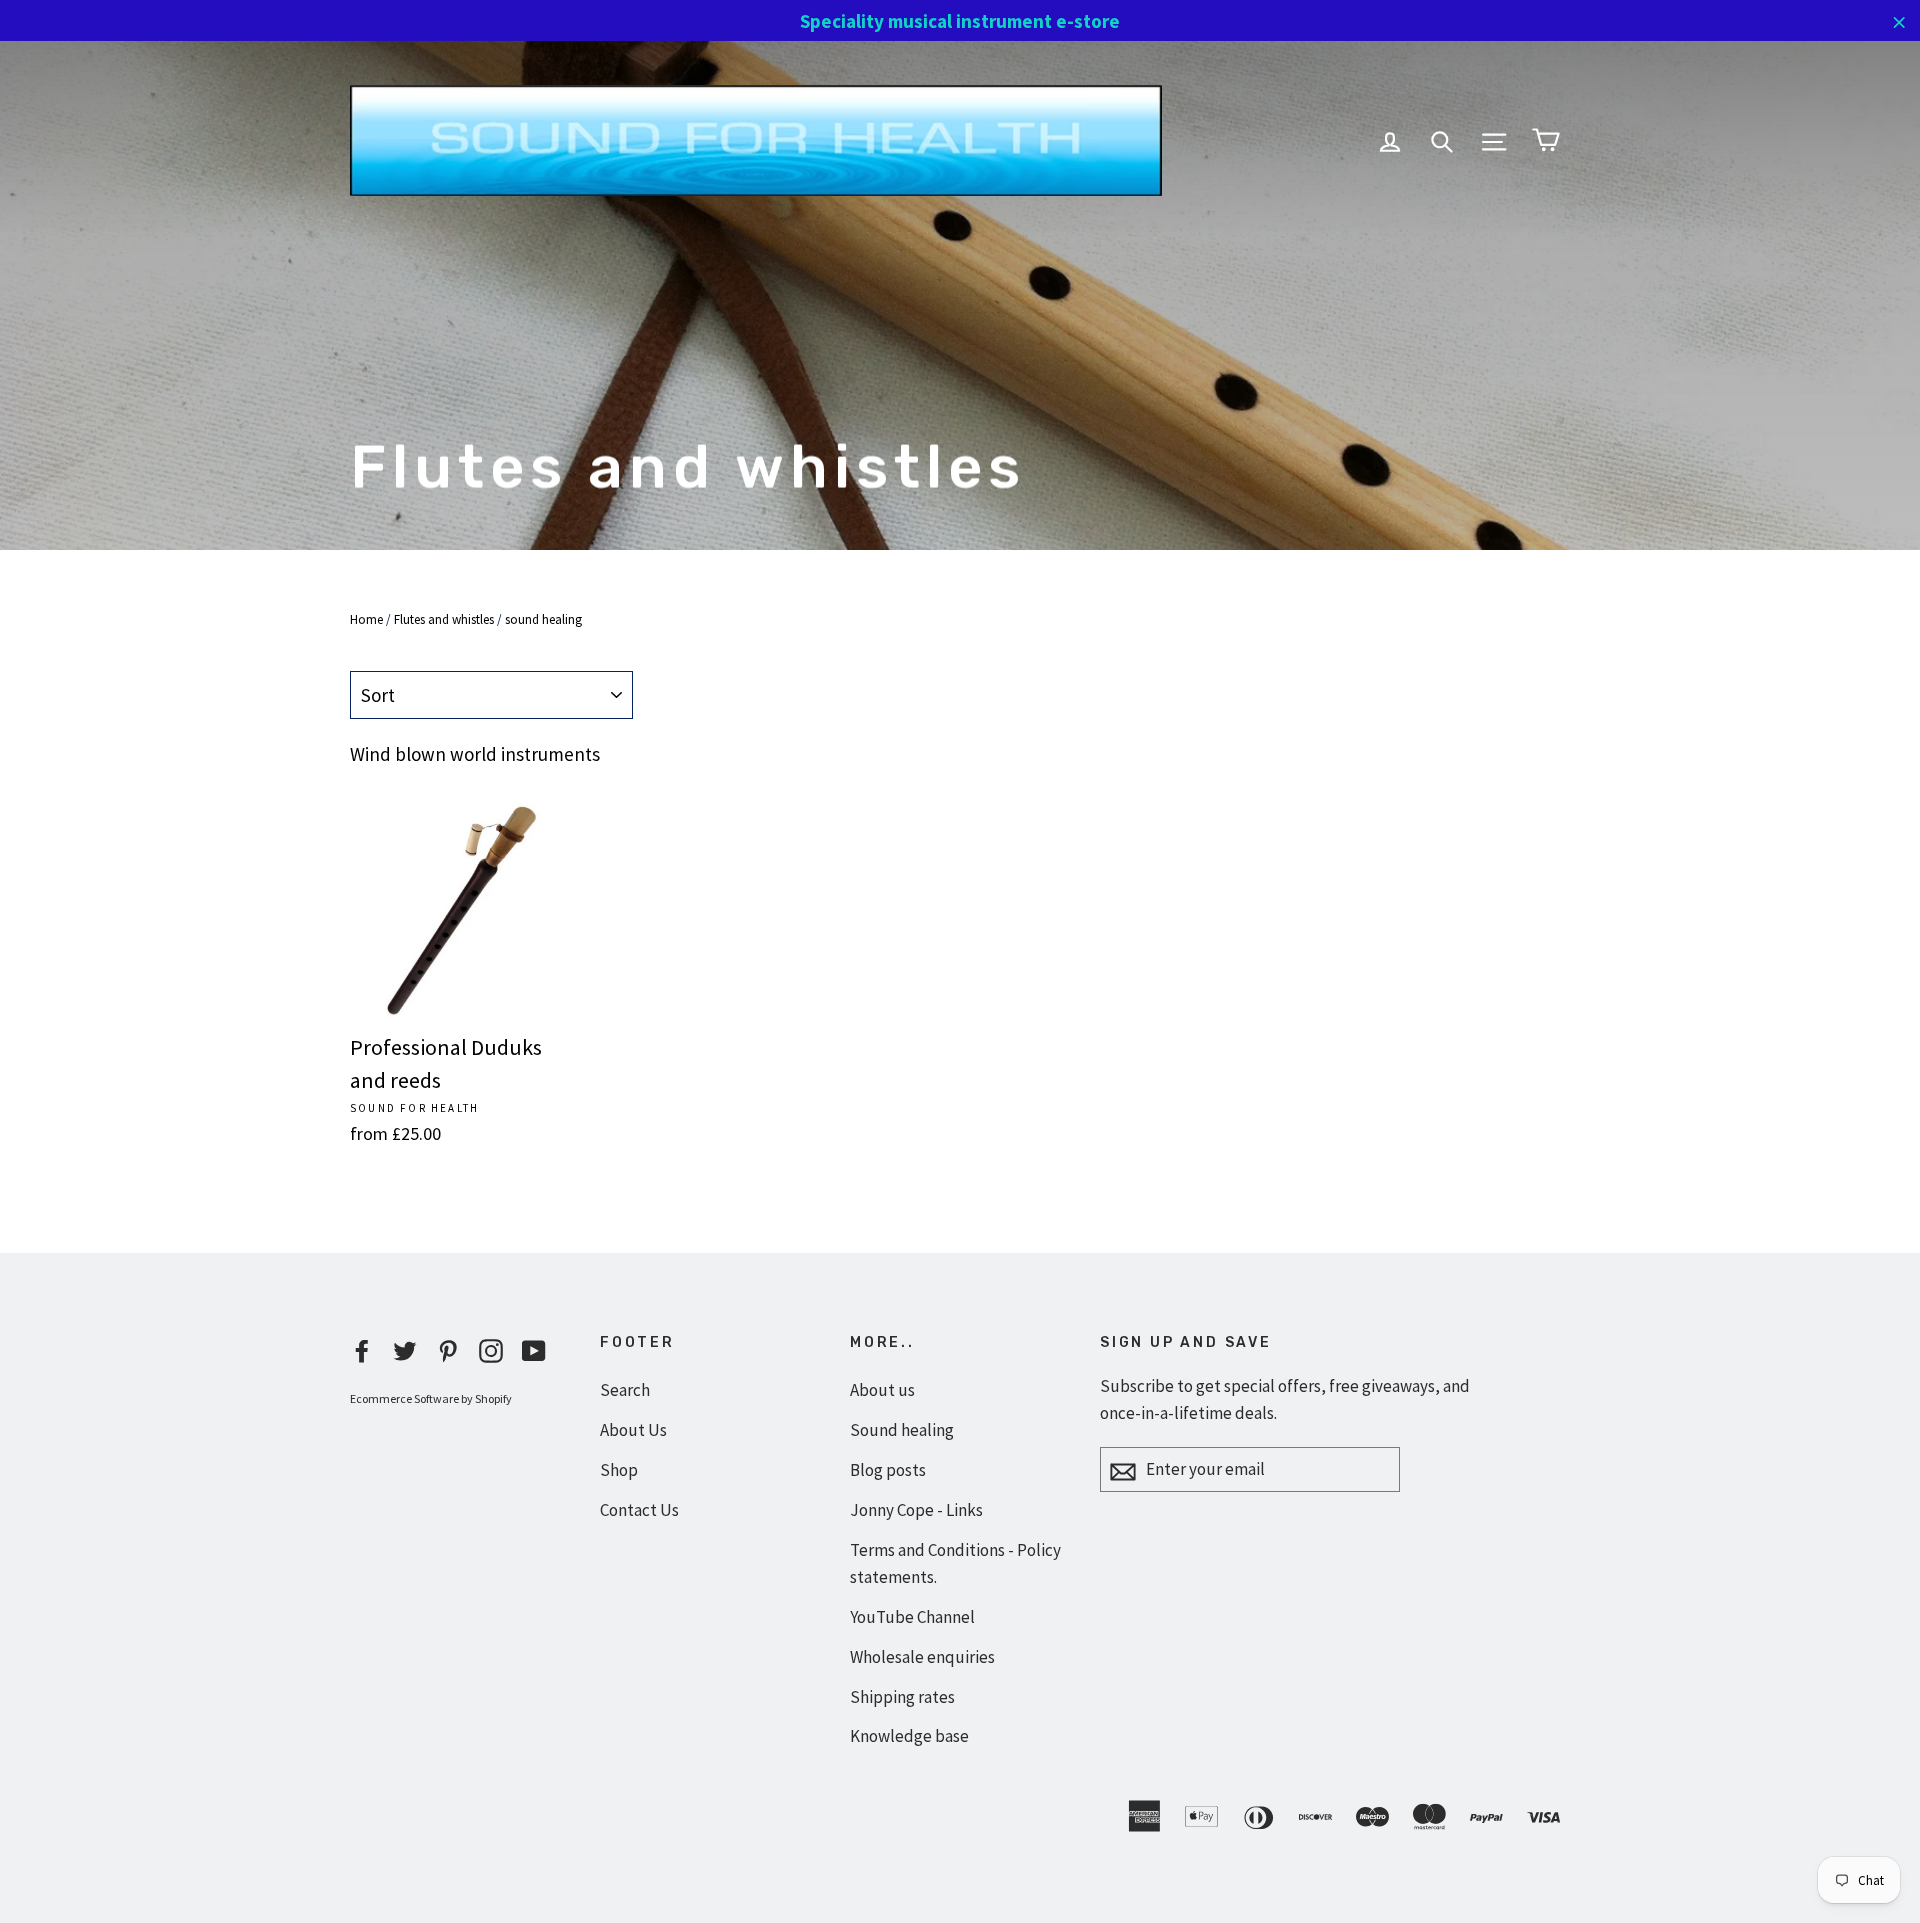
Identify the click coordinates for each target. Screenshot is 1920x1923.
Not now (960, 1361)
